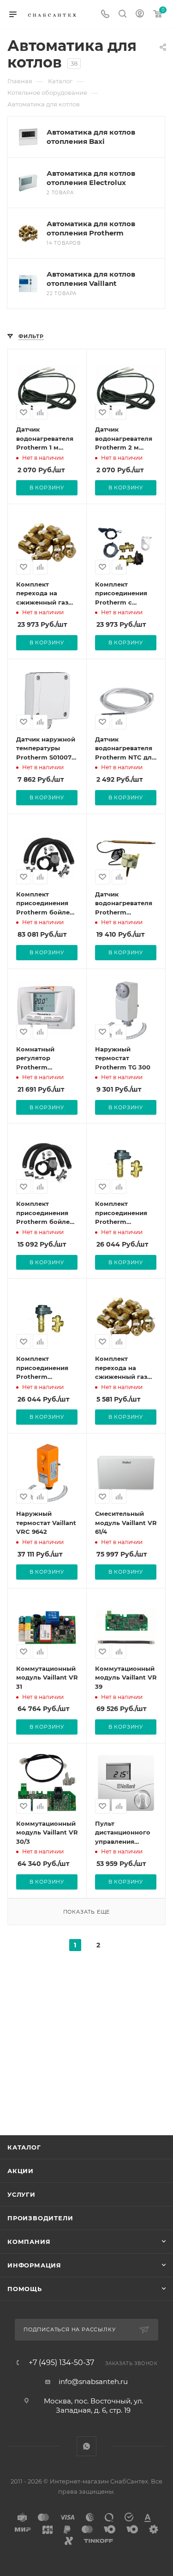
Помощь (25, 2289)
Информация (34, 2265)
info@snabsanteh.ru (93, 2381)
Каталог (24, 2147)
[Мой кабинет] (140, 15)
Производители (40, 2218)
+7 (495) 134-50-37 (61, 2363)
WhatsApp (86, 2446)
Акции (21, 2171)
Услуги (21, 2194)
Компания (29, 2242)
